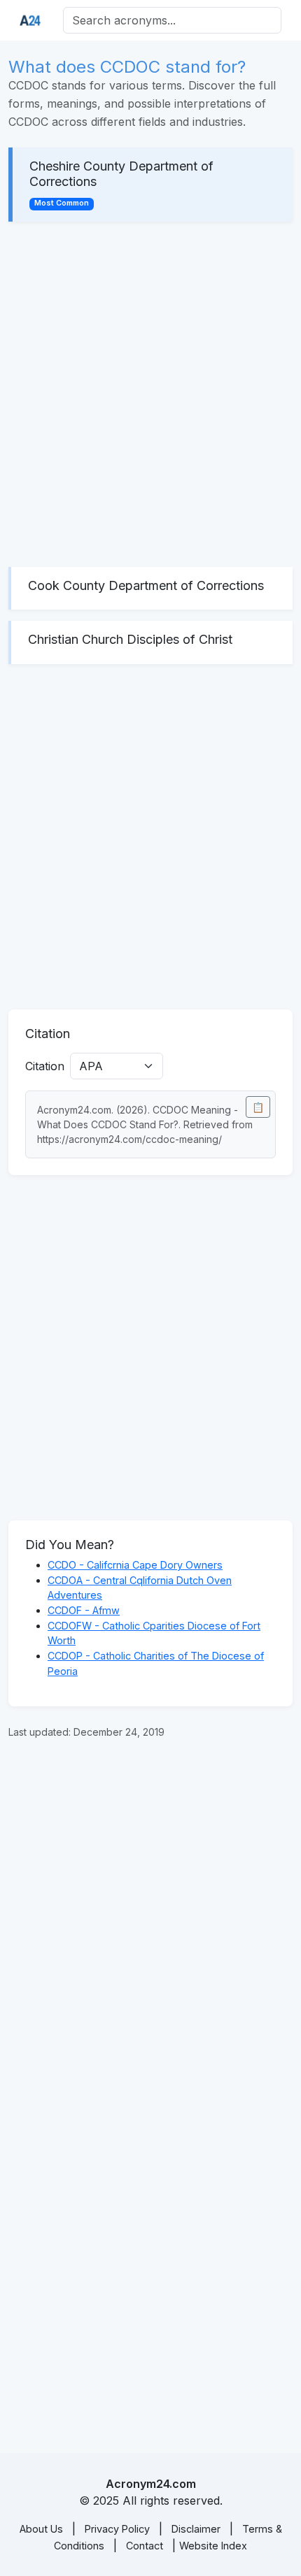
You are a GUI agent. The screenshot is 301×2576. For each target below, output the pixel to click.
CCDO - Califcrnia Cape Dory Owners (135, 1565)
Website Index (213, 2546)
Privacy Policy (117, 2529)
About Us (41, 2529)
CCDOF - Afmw (84, 1610)
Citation (45, 1066)
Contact (145, 2546)
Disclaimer (196, 2529)
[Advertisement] (150, 394)
